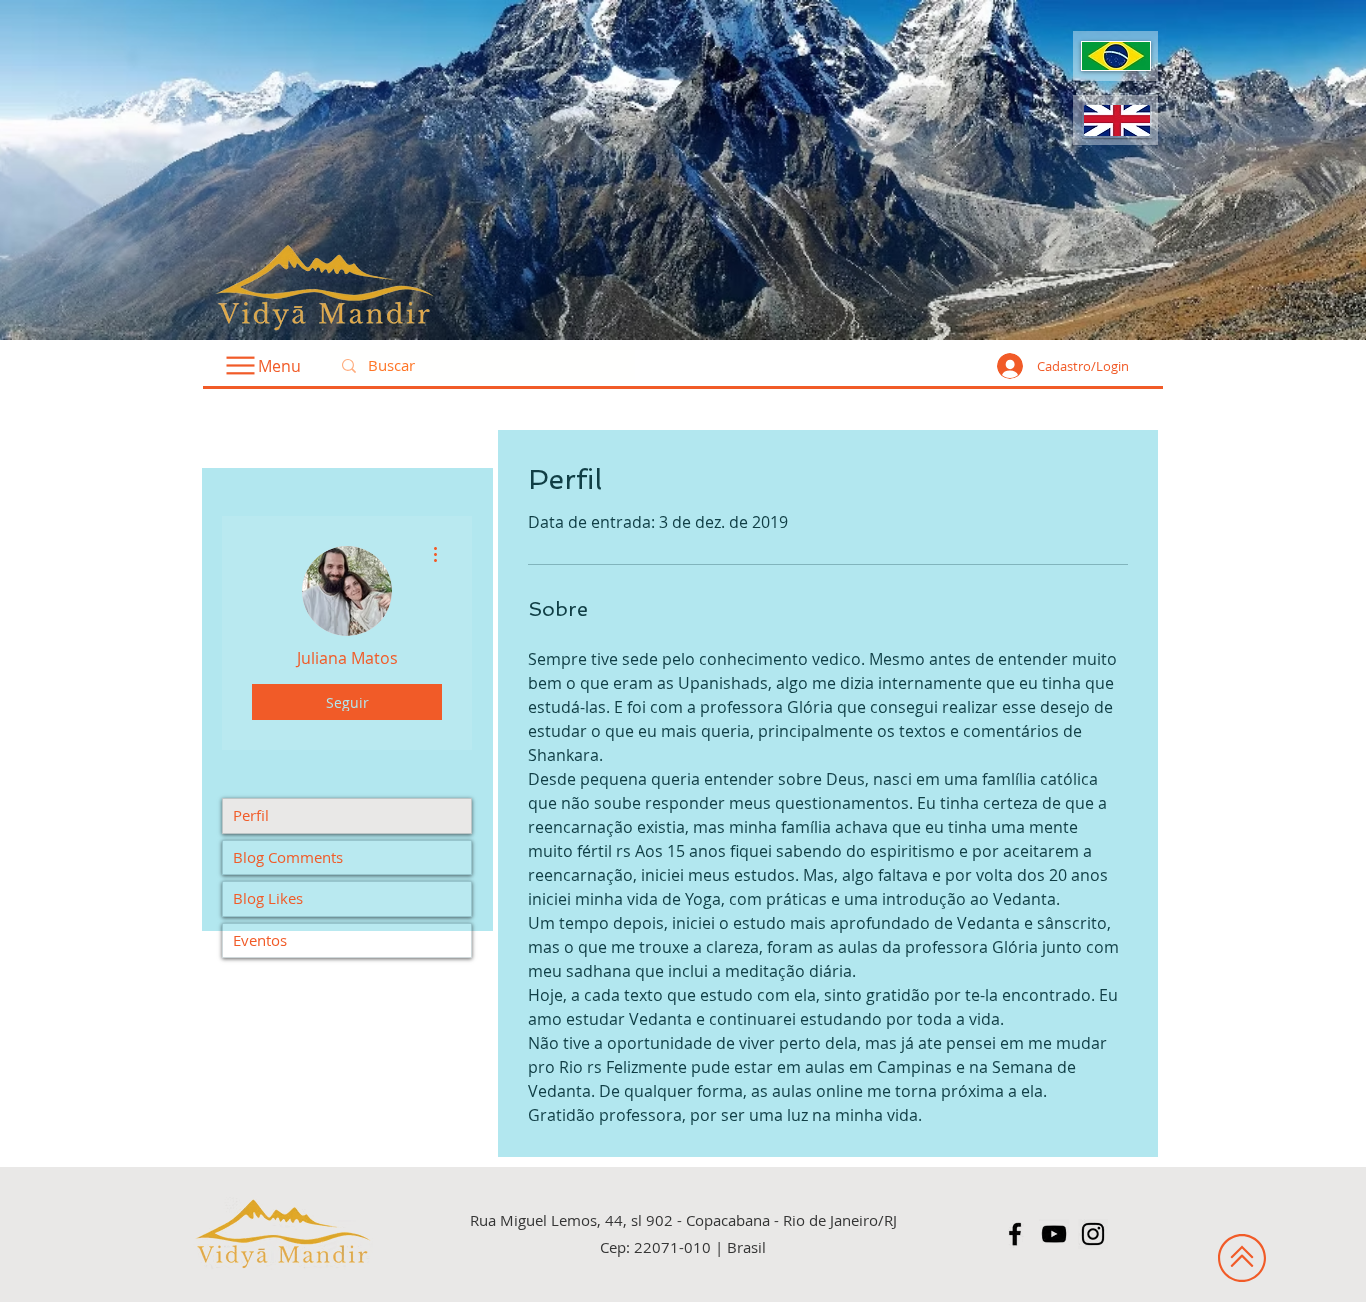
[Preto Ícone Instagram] (1093, 1234)
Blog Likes (268, 898)
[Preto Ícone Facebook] (1015, 1234)
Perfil (251, 815)
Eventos (260, 940)
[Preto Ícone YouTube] (1054, 1234)
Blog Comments (288, 857)
